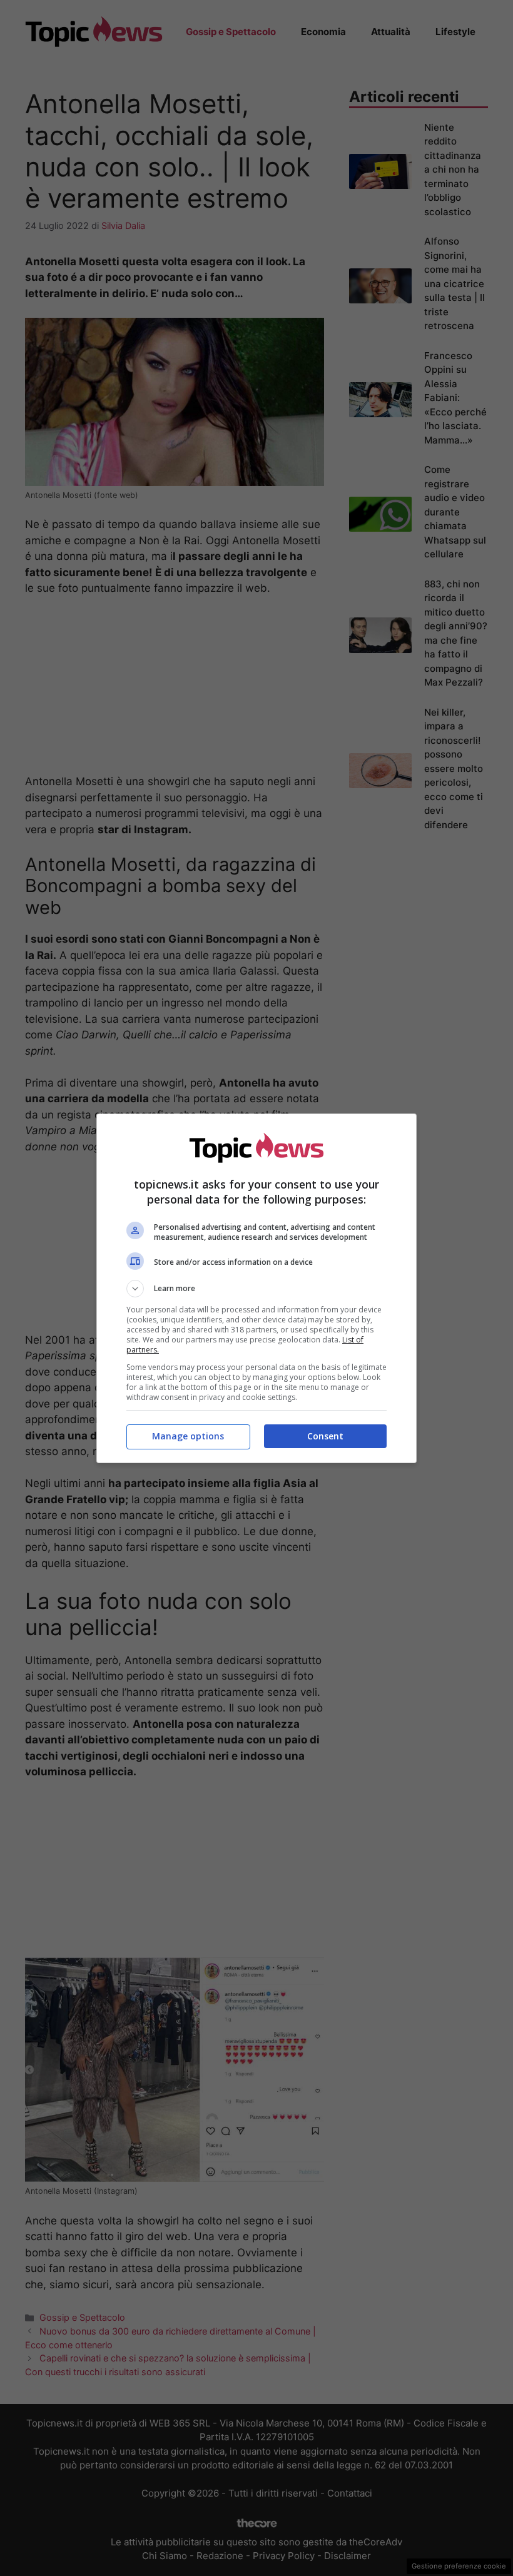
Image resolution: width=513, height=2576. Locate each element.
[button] (256, 1289)
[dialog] (256, 1288)
